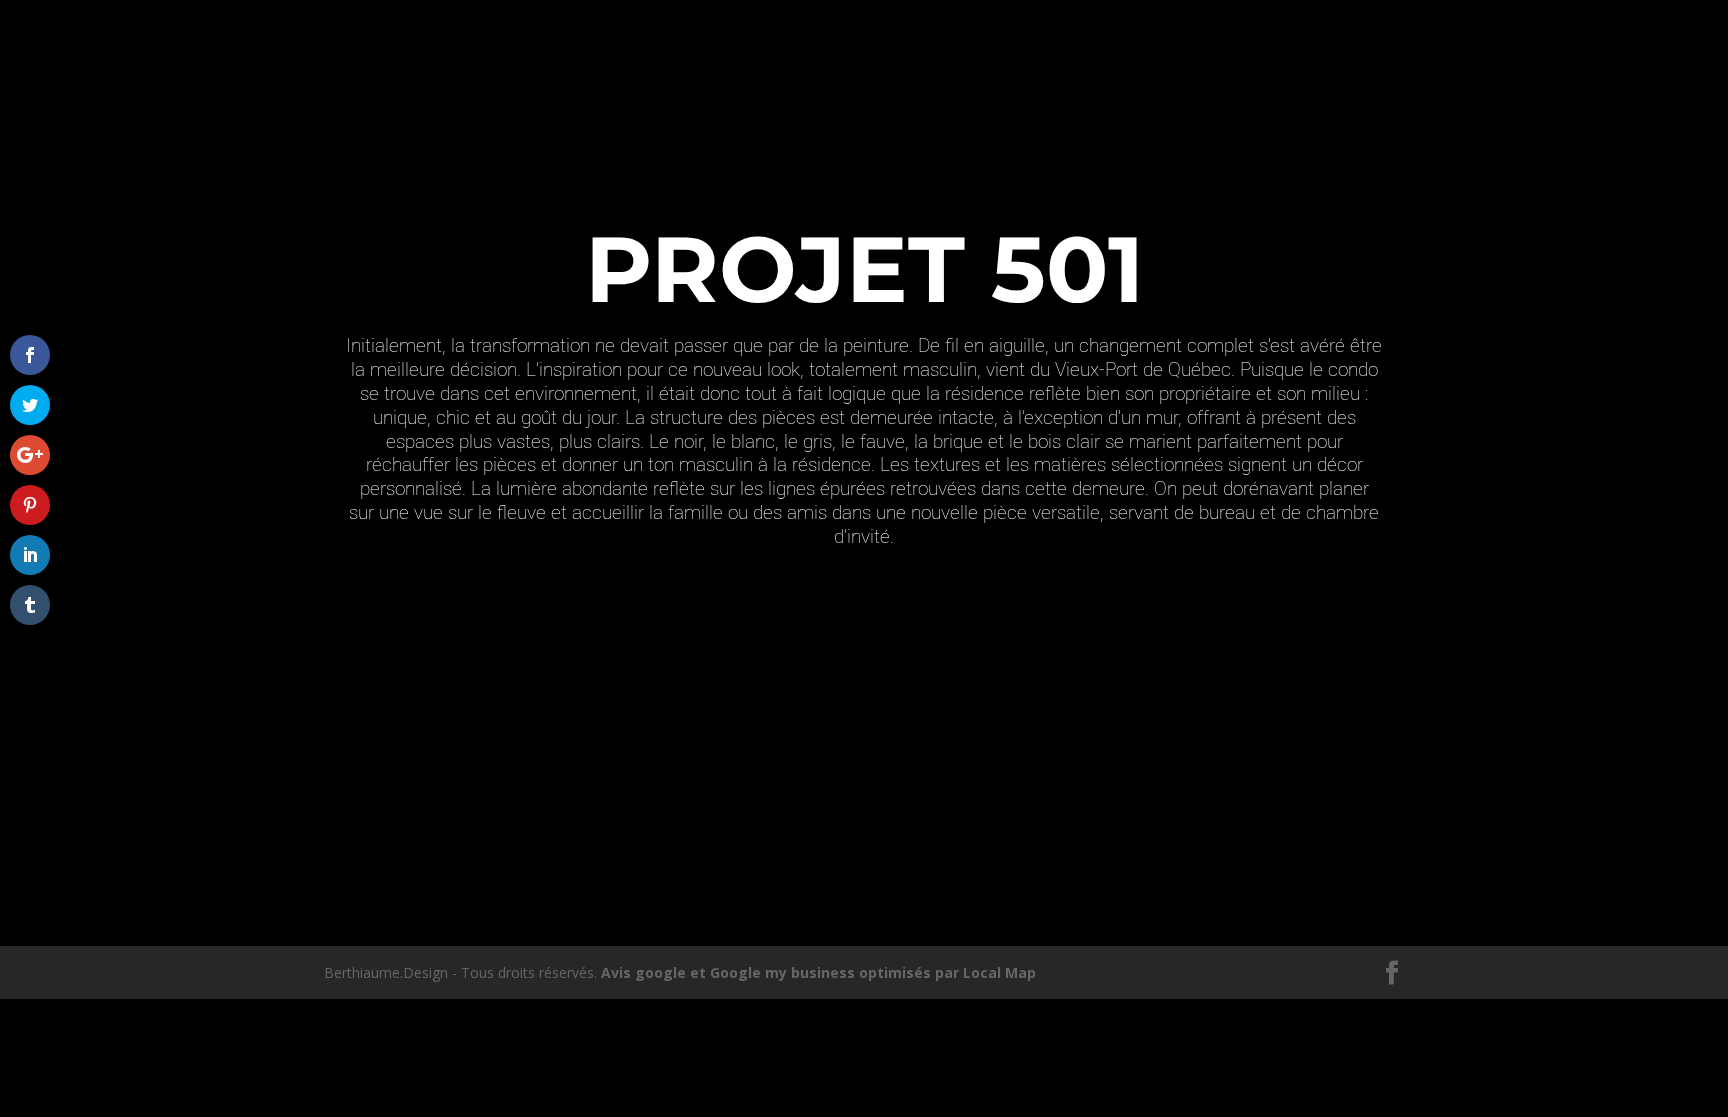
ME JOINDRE (1329, 64)
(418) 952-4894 (380, 15)
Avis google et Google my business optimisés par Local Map (818, 972)
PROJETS (1176, 64)
